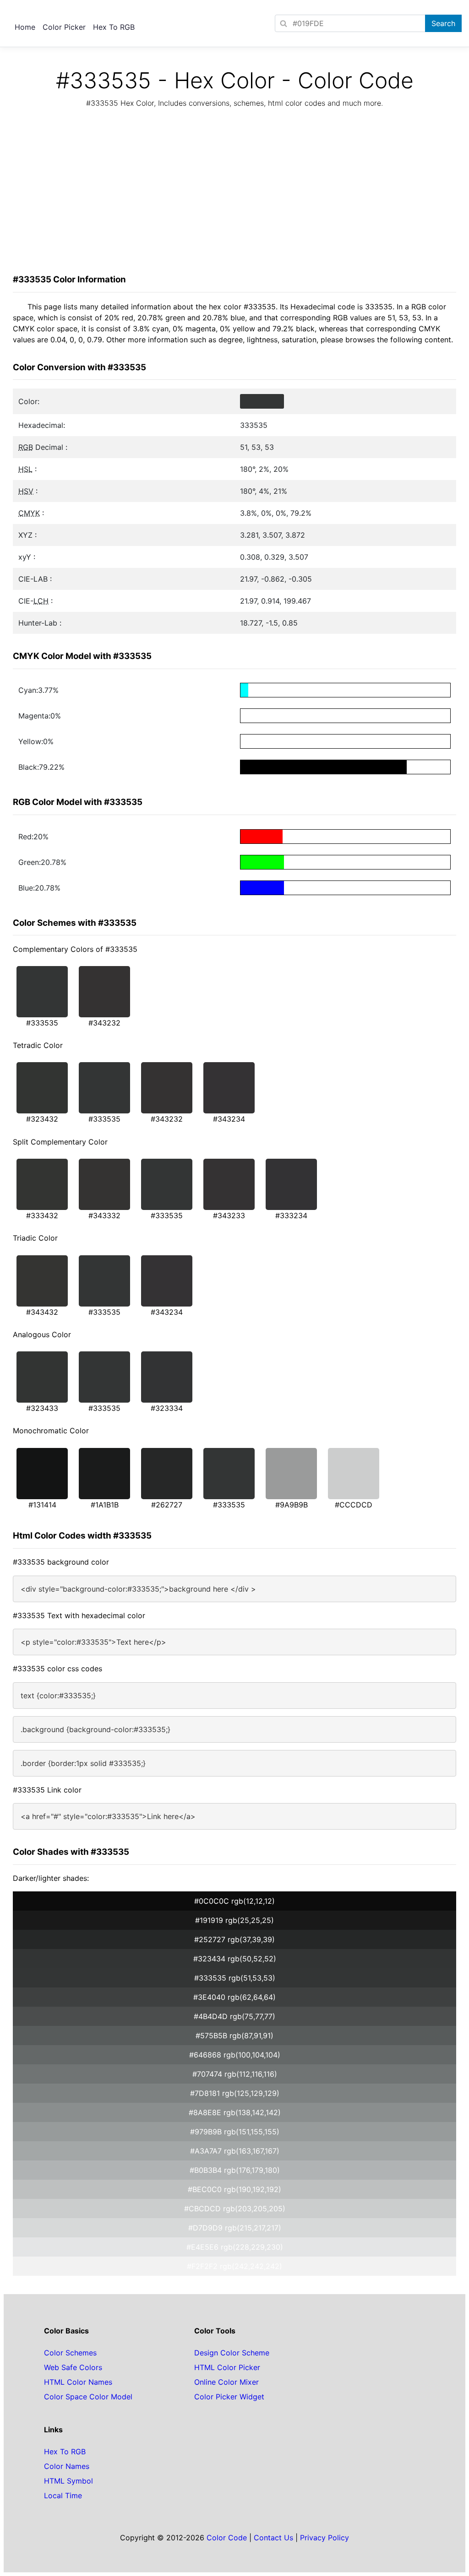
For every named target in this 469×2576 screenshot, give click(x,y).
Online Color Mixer (226, 2382)
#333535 (42, 1023)
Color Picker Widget (229, 2397)
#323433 (42, 1408)
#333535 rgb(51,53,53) (235, 1978)
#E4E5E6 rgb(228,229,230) (235, 2247)
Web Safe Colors (73, 2367)
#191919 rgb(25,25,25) (234, 1920)
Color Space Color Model (88, 2397)
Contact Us (273, 2538)
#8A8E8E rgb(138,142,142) (235, 2112)
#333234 (291, 1215)
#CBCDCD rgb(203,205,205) (235, 2209)
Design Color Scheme (232, 2353)
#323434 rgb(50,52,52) (235, 1959)
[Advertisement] (234, 194)
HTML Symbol (68, 2481)
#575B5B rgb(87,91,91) (234, 2036)
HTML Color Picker (227, 2367)
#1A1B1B (105, 1505)
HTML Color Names (78, 2382)
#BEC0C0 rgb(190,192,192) (234, 2189)
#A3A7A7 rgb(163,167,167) (235, 2151)
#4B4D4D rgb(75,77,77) (234, 2016)
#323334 (167, 1408)
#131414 (42, 1505)
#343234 (229, 1119)
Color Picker (64, 27)
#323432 (42, 1119)
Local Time (63, 2495)
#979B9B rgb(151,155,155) (235, 2132)
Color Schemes (70, 2353)
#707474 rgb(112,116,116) (235, 2074)
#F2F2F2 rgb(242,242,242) (234, 2266)
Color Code (227, 2538)
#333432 (42, 1215)
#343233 (229, 1215)
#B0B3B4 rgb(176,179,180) (235, 2170)
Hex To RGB (114, 27)
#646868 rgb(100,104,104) (235, 2055)
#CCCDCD (354, 1505)
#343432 (42, 1312)
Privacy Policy (324, 2538)
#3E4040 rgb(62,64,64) (234, 1997)
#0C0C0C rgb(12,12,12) (234, 1901)
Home (25, 27)
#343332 (104, 1215)
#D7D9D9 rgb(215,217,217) (235, 2228)
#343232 (104, 1023)
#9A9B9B (292, 1505)
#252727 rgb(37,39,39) (234, 1939)
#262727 (167, 1505)
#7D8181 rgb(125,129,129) (235, 2093)
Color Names (67, 2466)
